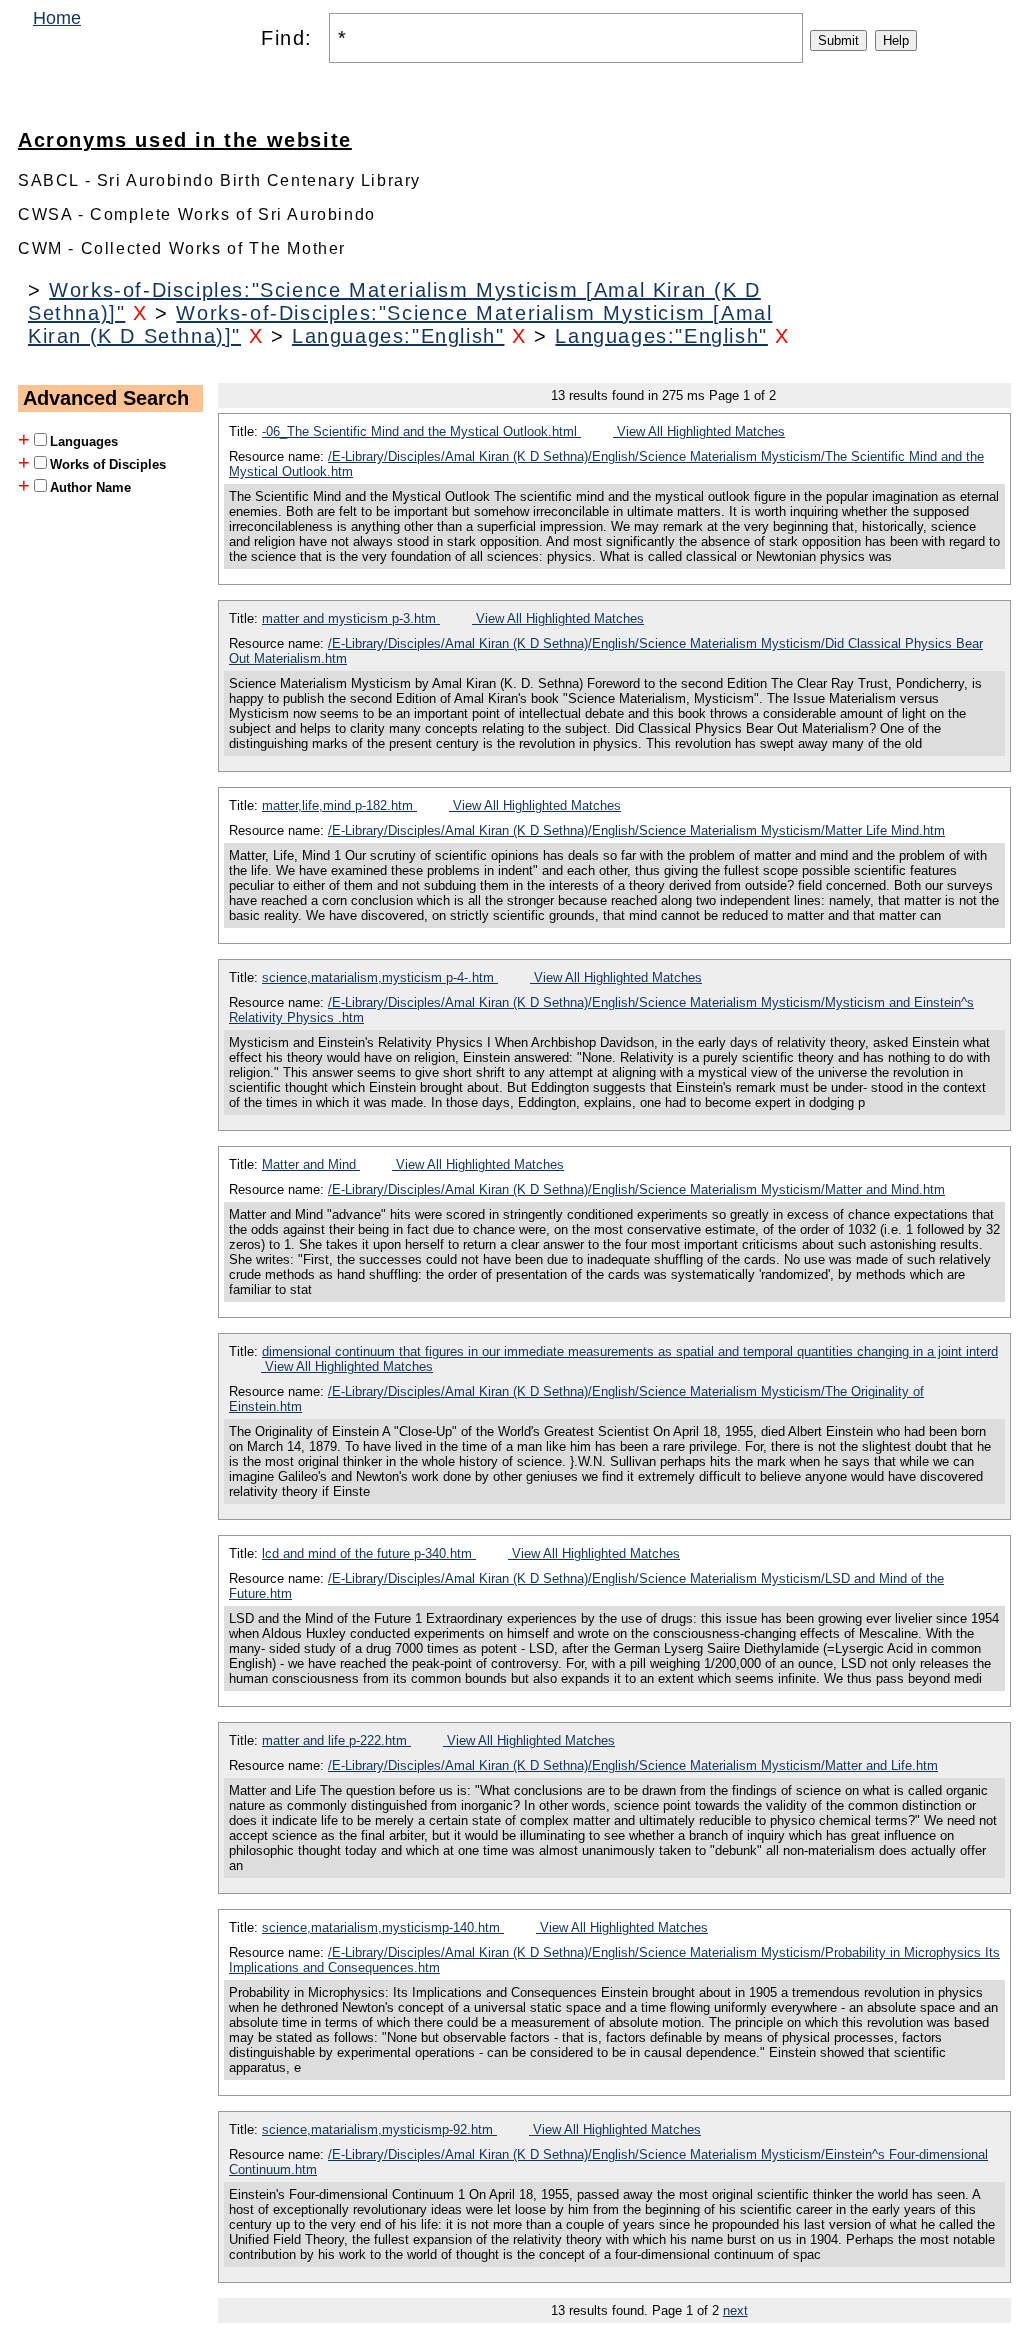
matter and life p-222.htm (336, 1740)
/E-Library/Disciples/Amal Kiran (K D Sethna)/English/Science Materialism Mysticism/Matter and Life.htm (633, 1765)
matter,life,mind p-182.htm (339, 805)
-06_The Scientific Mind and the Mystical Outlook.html (421, 431)
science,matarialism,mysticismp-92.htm (379, 2129)
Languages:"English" (398, 336)
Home (57, 18)
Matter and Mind (311, 1164)
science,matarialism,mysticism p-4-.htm (380, 977)
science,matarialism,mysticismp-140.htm (383, 1927)
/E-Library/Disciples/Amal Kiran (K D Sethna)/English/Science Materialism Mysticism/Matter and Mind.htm (636, 1189)
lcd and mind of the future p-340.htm (369, 1553)
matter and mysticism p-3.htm (351, 618)
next (735, 2310)
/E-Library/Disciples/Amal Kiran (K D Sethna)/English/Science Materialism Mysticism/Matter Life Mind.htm (636, 830)
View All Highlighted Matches (699, 431)
